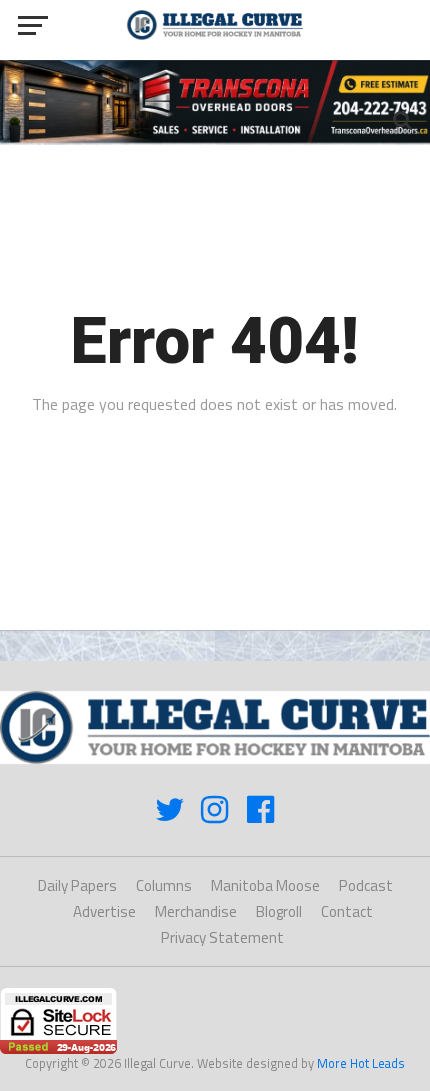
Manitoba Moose (265, 885)
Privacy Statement (222, 937)
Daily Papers (77, 885)
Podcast (366, 885)
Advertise (104, 911)
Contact (347, 911)
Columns (164, 885)
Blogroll (279, 911)
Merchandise (196, 911)
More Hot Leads (361, 1063)
